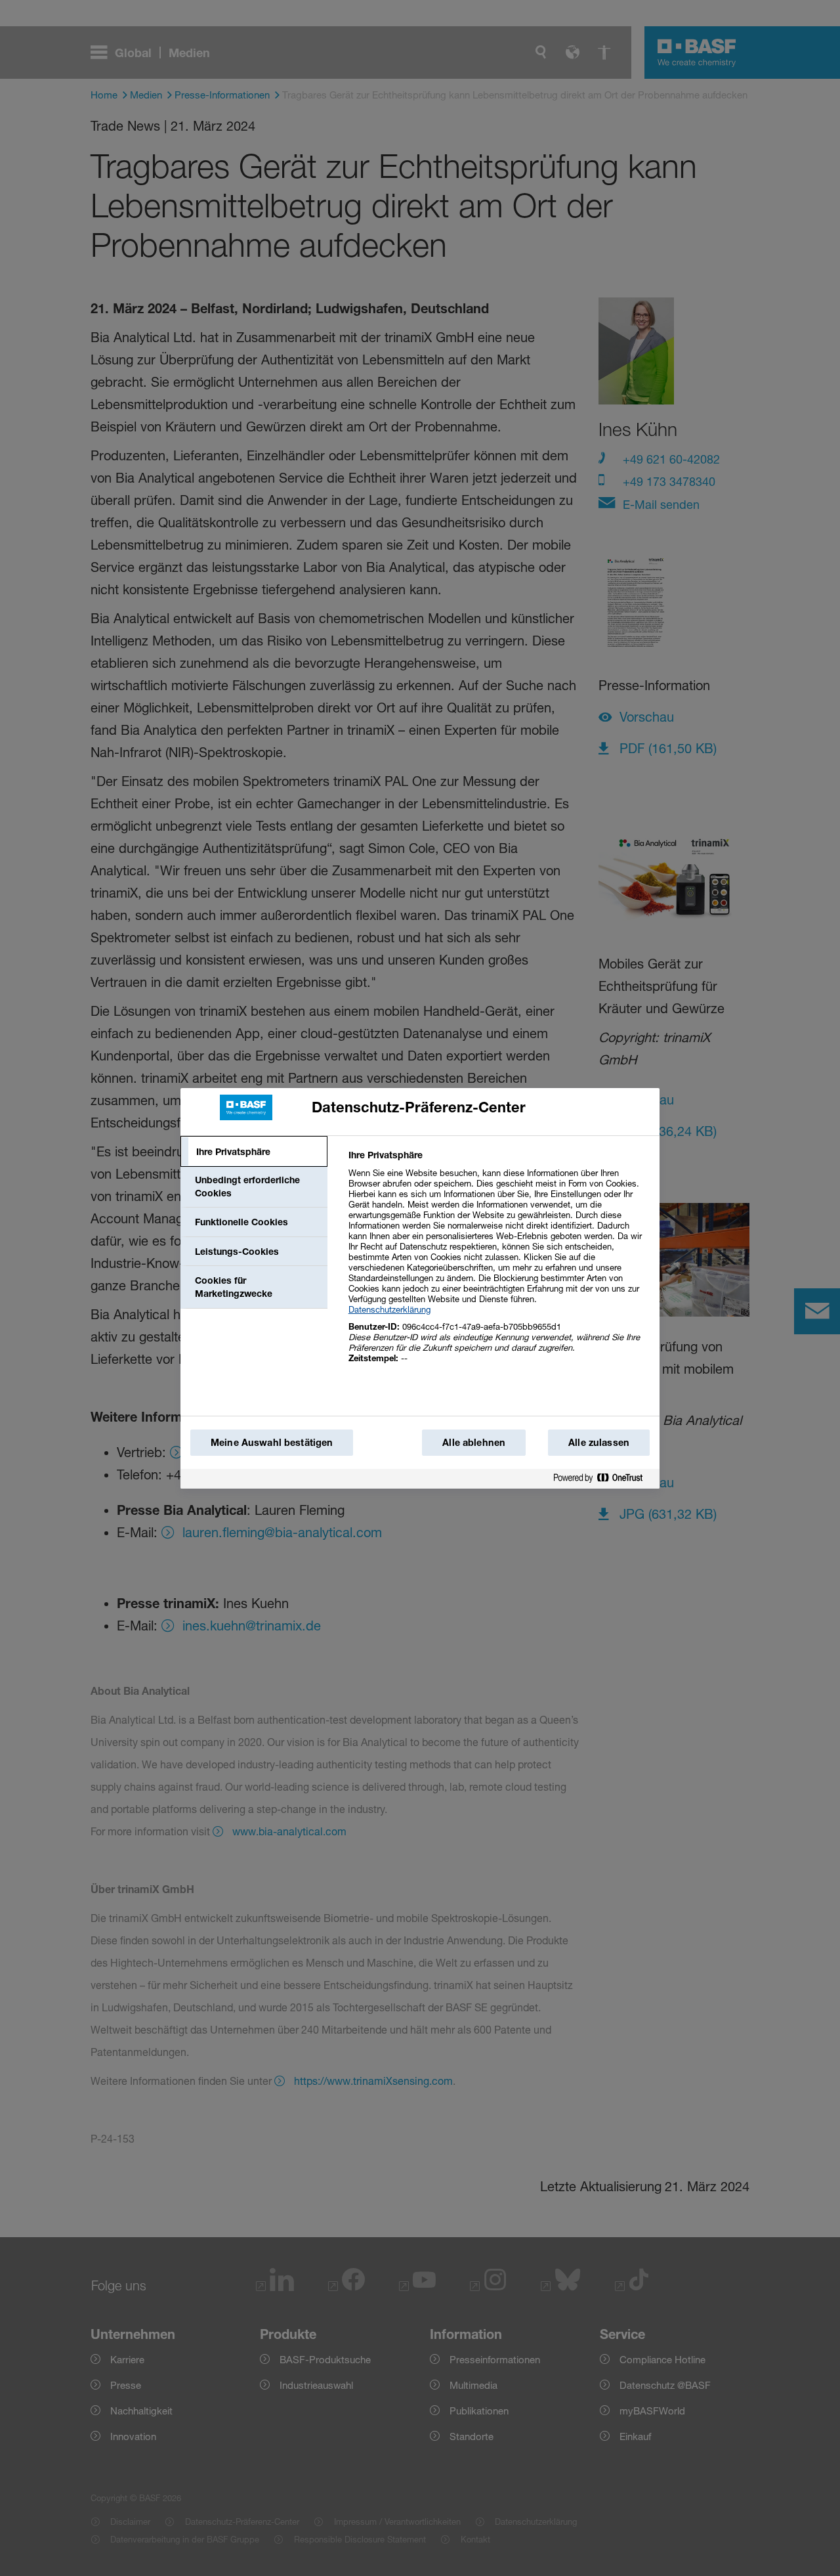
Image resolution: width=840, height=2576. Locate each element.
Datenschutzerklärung (389, 1309)
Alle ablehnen (474, 1442)
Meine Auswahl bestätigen (272, 1442)
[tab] (254, 1152)
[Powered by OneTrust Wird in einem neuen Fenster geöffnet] (603, 1478)
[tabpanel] (498, 1264)
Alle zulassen (599, 1442)
